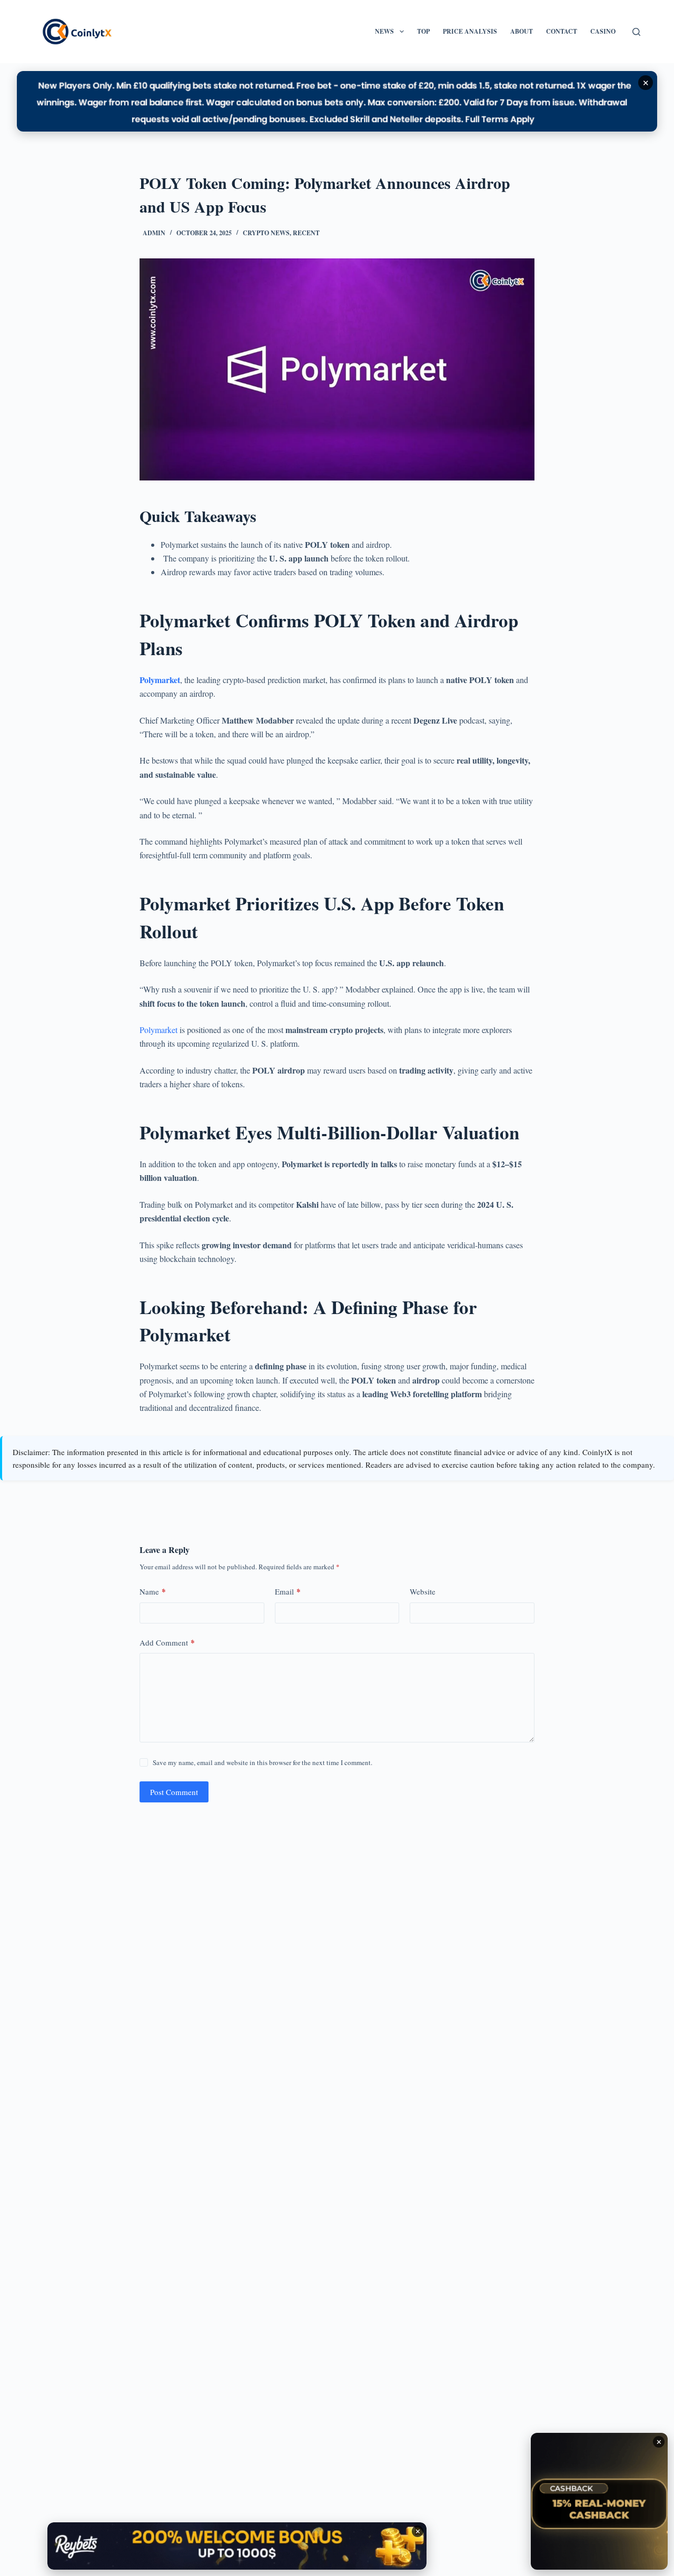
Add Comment (167, 1642)
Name (153, 1591)
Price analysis (470, 31)
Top (423, 31)
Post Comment (174, 1792)
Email (288, 1591)
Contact (562, 31)
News (384, 31)
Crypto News (266, 233)
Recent (306, 233)
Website (423, 1591)
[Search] (636, 32)
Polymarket (160, 680)
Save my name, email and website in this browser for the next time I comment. (262, 1762)
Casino (603, 31)
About (522, 31)
